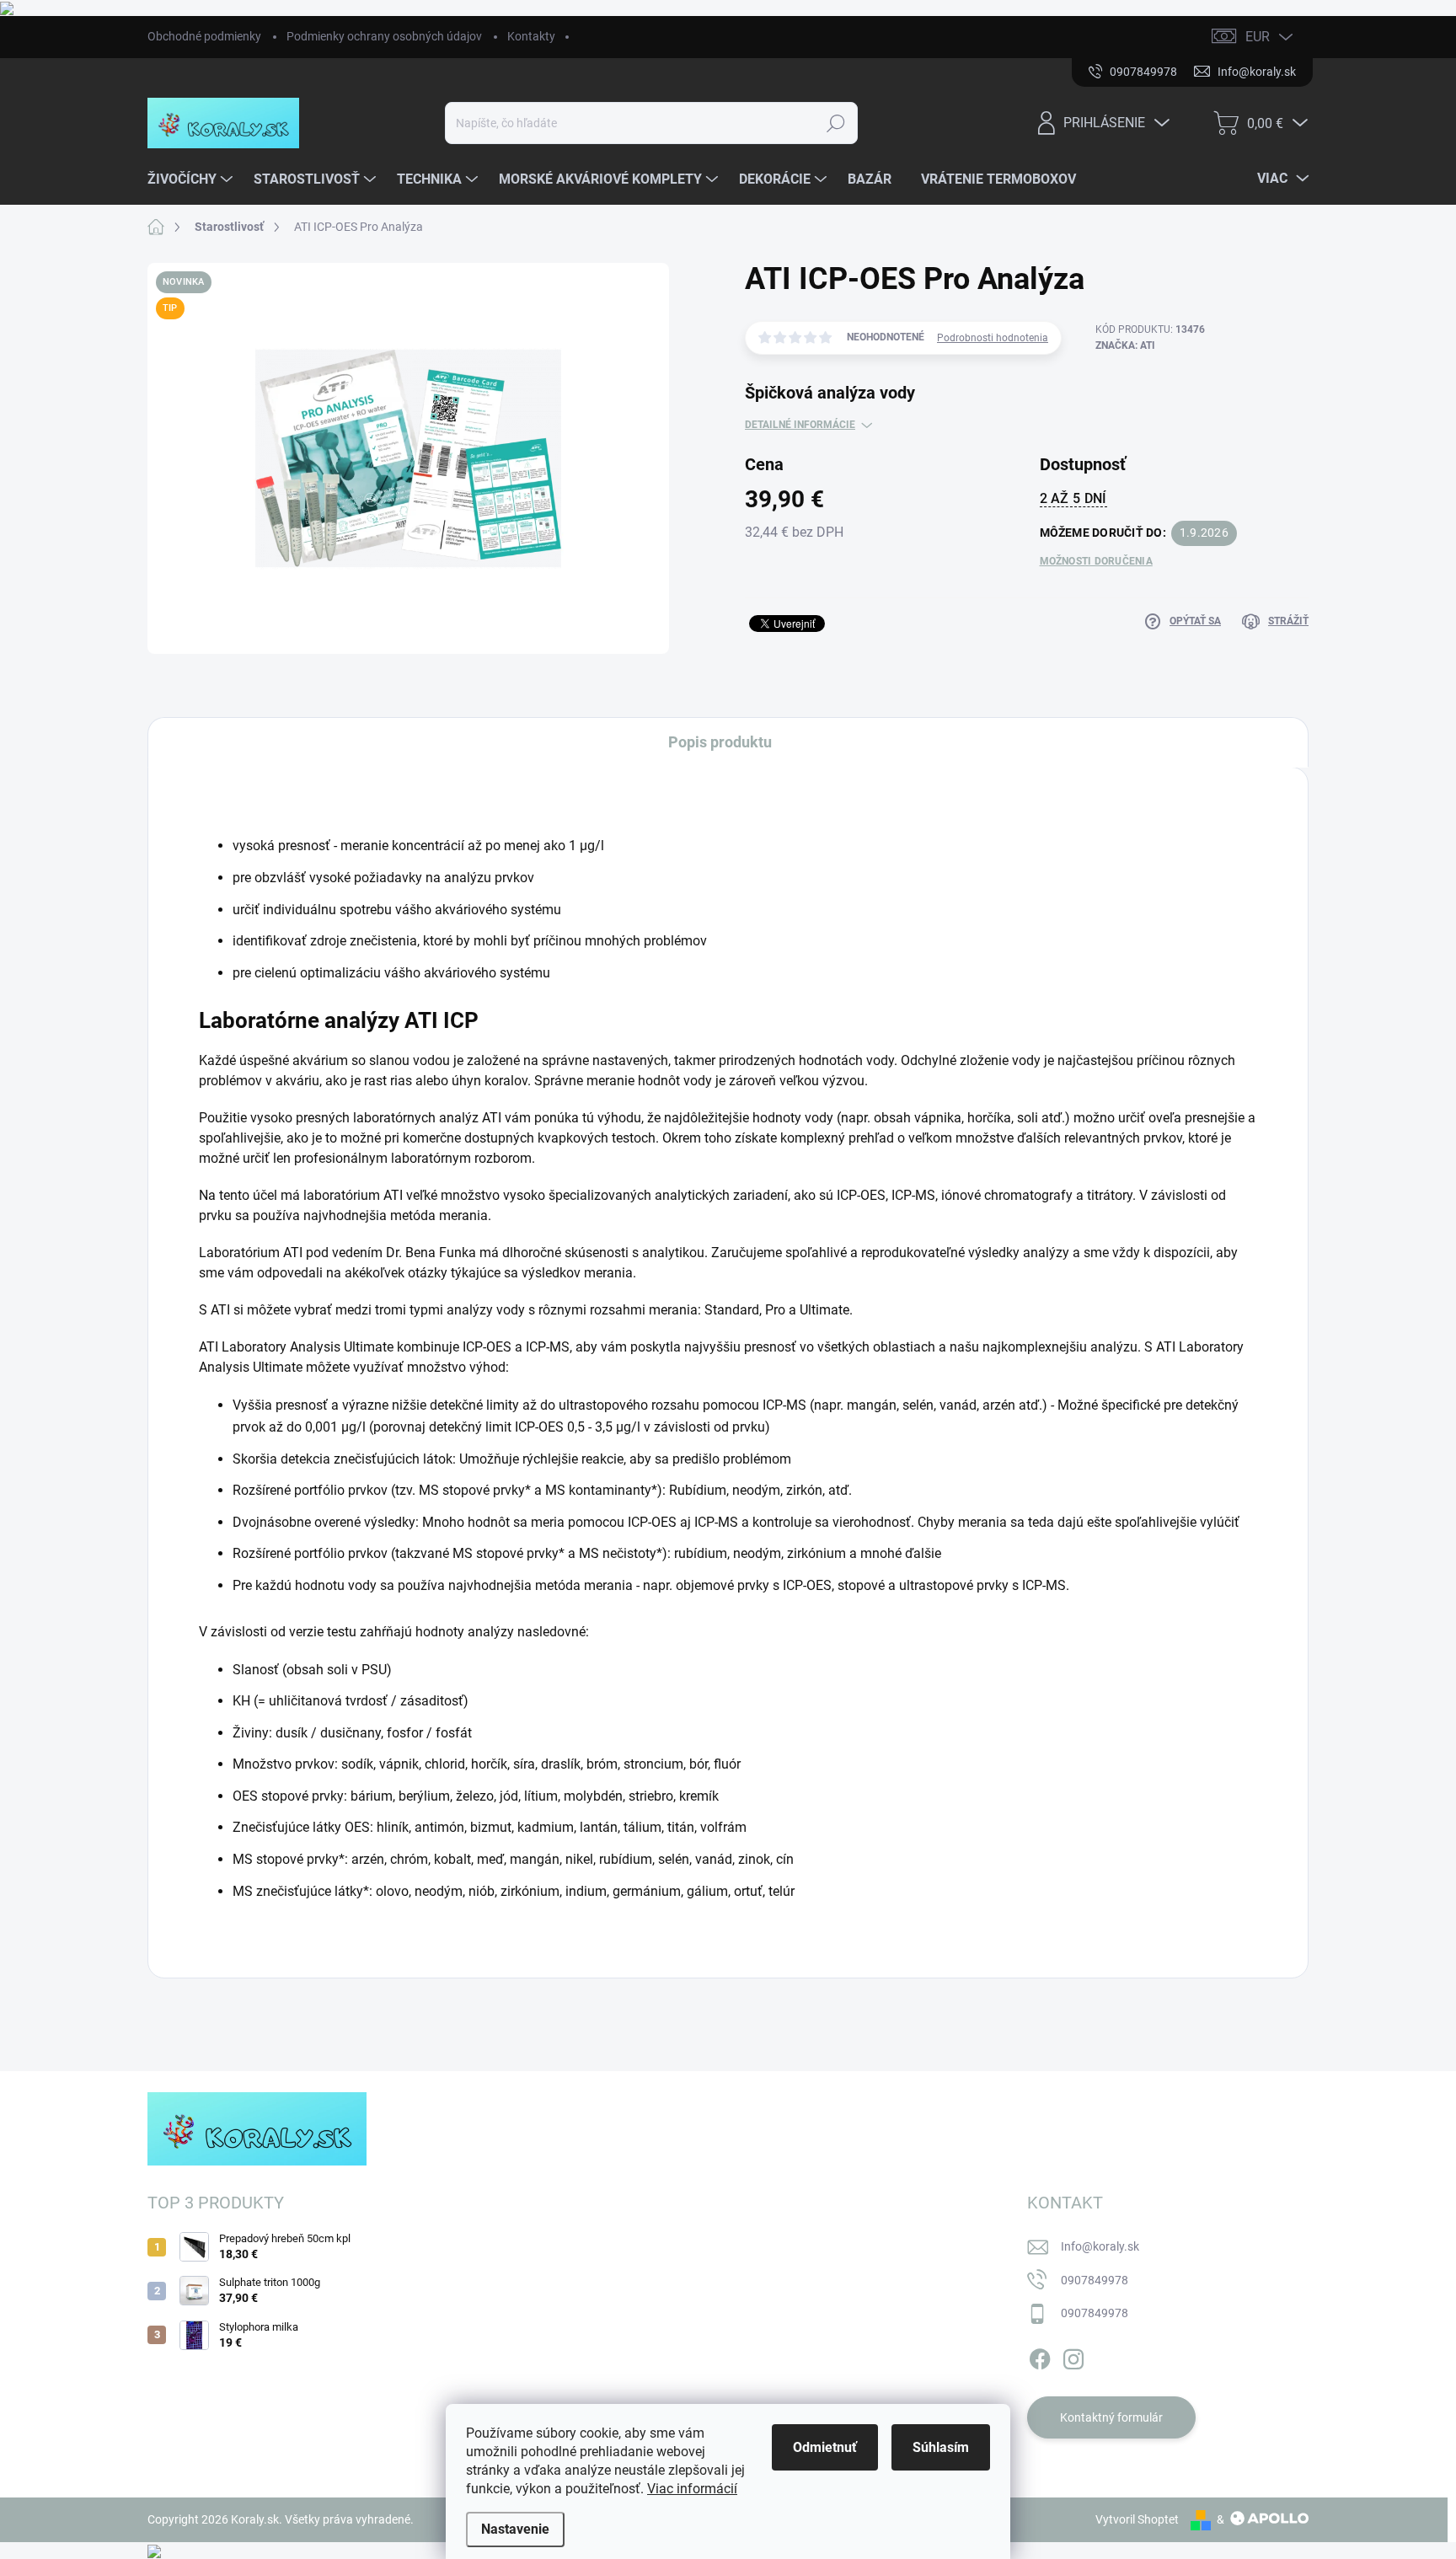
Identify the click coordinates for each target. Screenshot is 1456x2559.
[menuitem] (192, 179)
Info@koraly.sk (1100, 2246)
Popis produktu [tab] (720, 742)
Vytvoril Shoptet (1137, 2519)
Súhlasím (941, 2447)
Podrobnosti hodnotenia (993, 338)
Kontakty (531, 36)
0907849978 (1095, 2280)
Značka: (1125, 345)
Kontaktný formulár (1111, 2417)
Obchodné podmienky (204, 36)
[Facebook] (1040, 2356)
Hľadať (836, 123)
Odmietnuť (825, 2447)
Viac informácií (692, 2489)
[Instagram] (1073, 2356)
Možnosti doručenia (1096, 561)
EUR (1258, 37)
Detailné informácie (800, 425)
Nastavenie (515, 2529)
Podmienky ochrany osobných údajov (384, 36)
